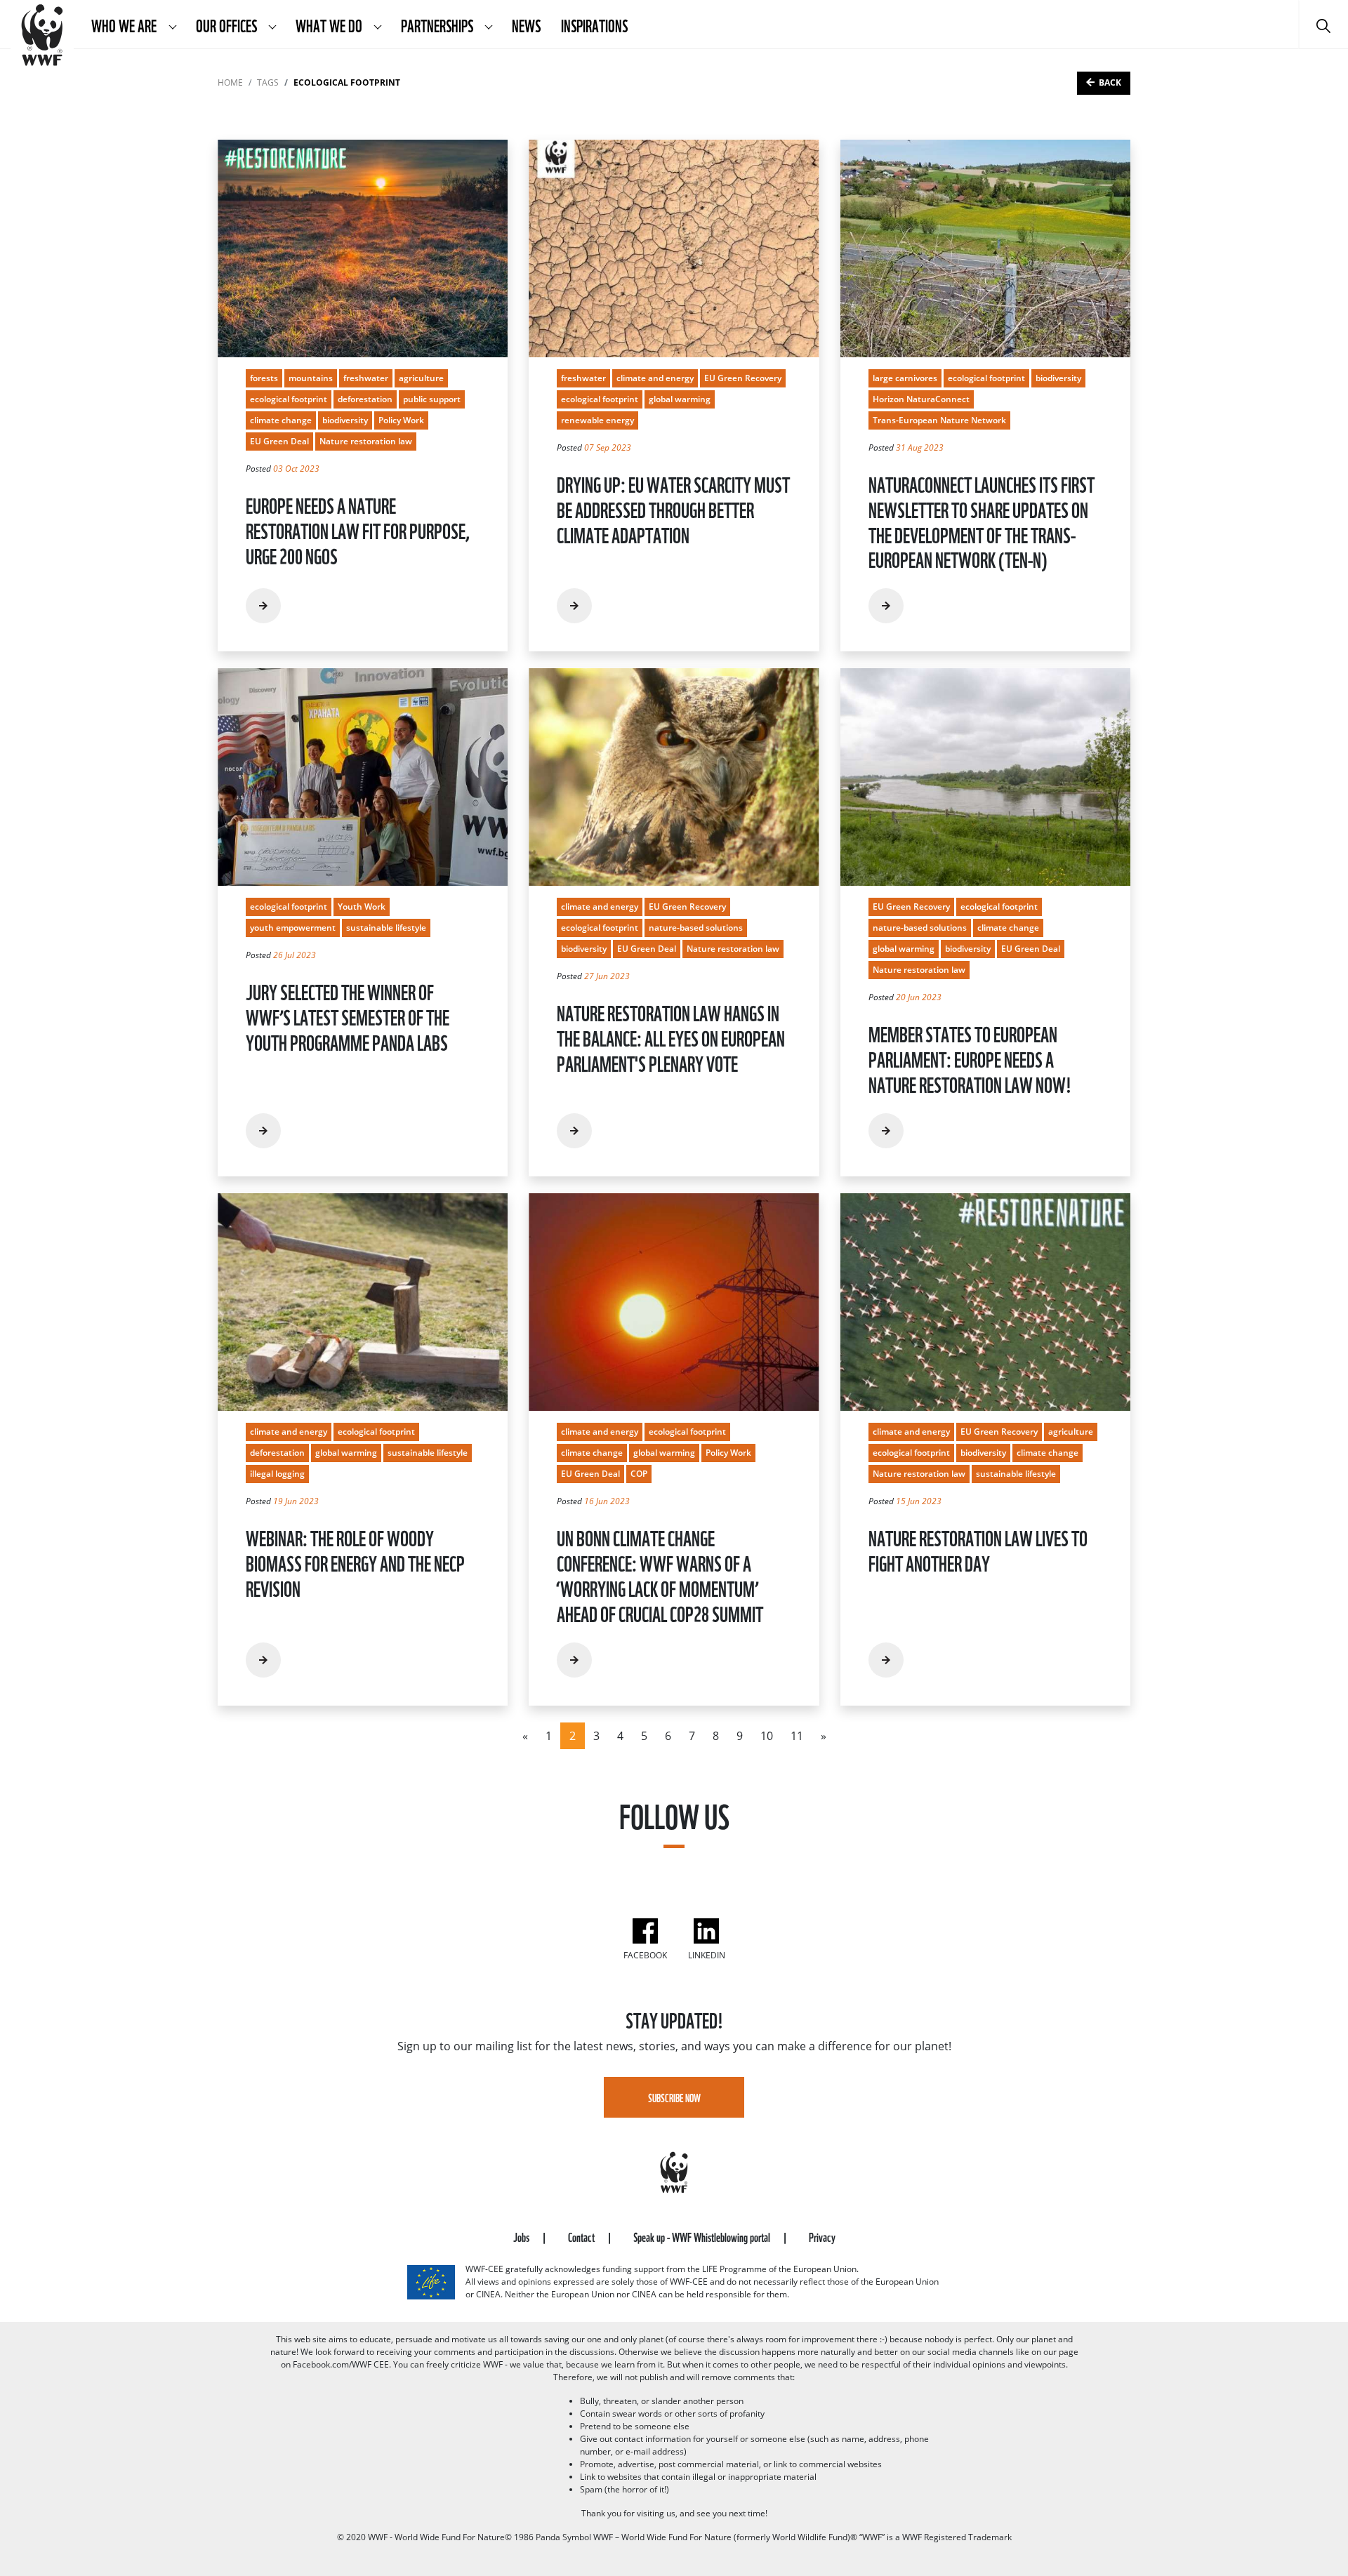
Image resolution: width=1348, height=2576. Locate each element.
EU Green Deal (279, 441)
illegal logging (277, 1474)
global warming (680, 399)
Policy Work (401, 420)
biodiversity (345, 420)
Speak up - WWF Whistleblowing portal (703, 2236)
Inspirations (594, 25)
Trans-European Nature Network (939, 420)
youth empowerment (293, 928)
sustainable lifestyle (386, 928)
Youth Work (362, 907)
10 (767, 1736)
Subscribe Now (674, 2097)
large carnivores (905, 378)
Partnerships (438, 25)
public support (432, 399)
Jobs (522, 2236)
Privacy (822, 2236)
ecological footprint (289, 399)
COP (639, 1474)
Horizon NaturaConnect (921, 399)
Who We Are (125, 25)
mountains (311, 378)
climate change (281, 420)
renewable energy (597, 420)
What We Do (330, 25)
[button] (172, 25)
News (526, 25)
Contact (582, 2236)
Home (230, 82)
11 (797, 1736)
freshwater (366, 378)
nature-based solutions (696, 928)
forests (264, 378)
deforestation (365, 399)
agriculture (421, 378)
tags (268, 82)
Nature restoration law (366, 441)
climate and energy (655, 378)
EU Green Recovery (743, 378)
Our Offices (227, 25)
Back (1110, 82)
